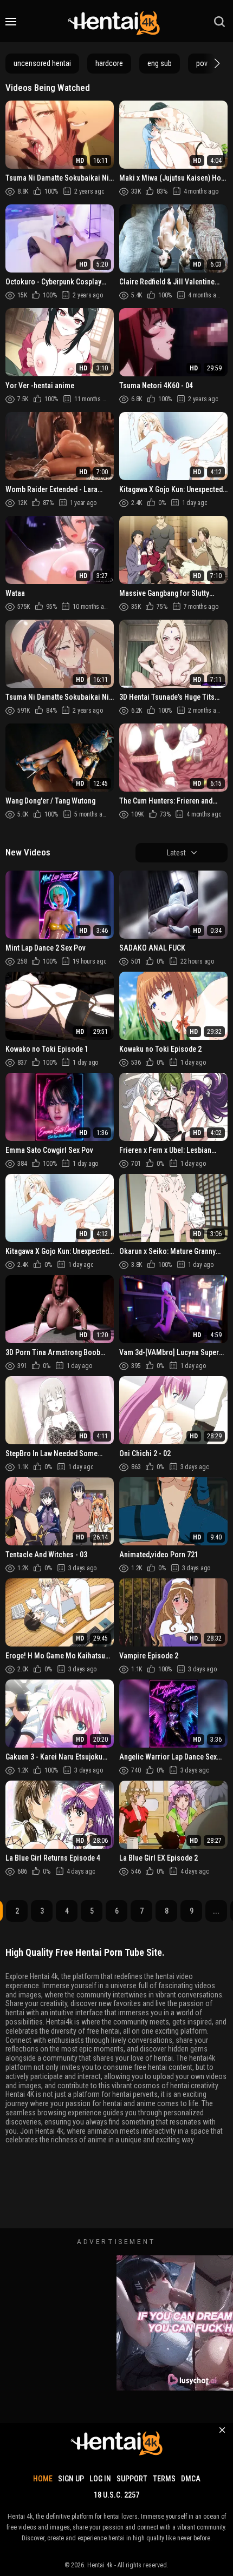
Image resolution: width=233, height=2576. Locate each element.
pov (202, 63)
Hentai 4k (100, 2565)
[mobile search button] (219, 22)
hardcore (109, 63)
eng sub (160, 63)
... (216, 1911)
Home (43, 2479)
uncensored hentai (42, 63)
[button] (216, 63)
